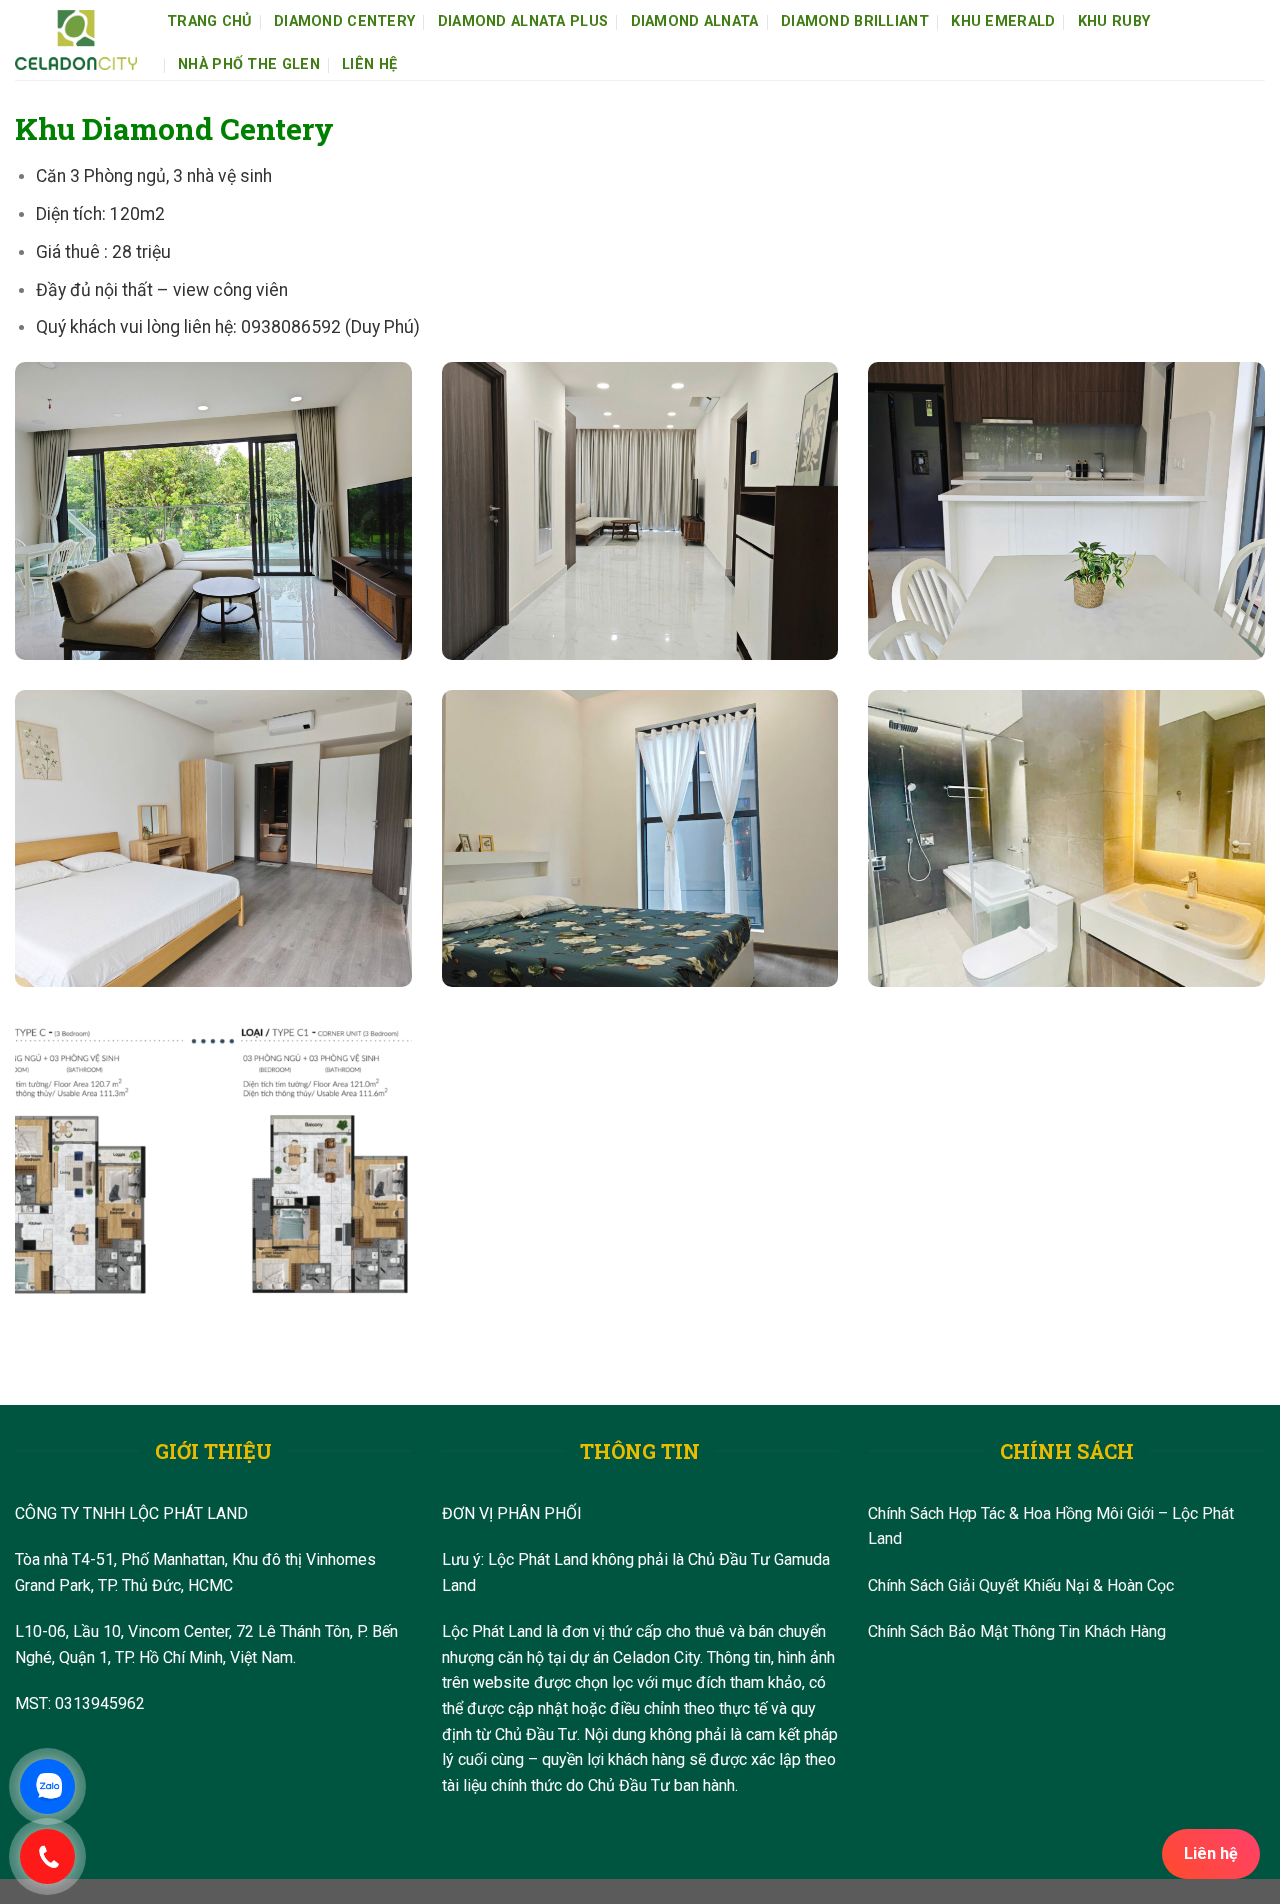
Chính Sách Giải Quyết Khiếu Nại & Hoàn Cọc (1021, 1585)
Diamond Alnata (695, 21)
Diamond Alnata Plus (523, 21)
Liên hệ (1211, 1853)
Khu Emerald (1003, 21)
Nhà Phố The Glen (249, 64)
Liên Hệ (369, 64)
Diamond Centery (344, 21)
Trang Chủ (209, 21)
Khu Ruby (1114, 21)
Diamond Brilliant (855, 21)
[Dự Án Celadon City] (76, 40)
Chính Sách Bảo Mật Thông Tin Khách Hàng (1017, 1631)
